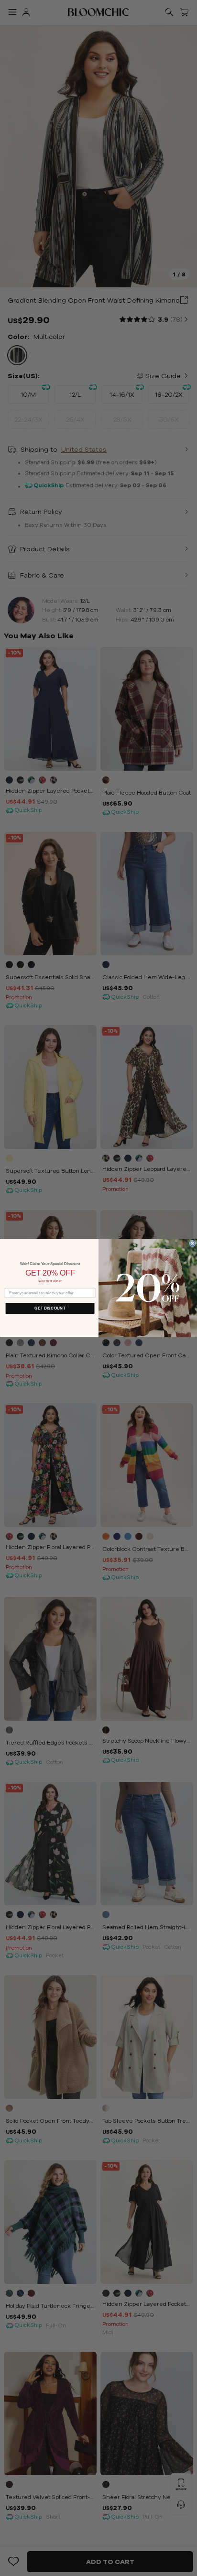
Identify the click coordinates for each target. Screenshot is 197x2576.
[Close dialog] (192, 1243)
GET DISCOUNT (50, 1308)
